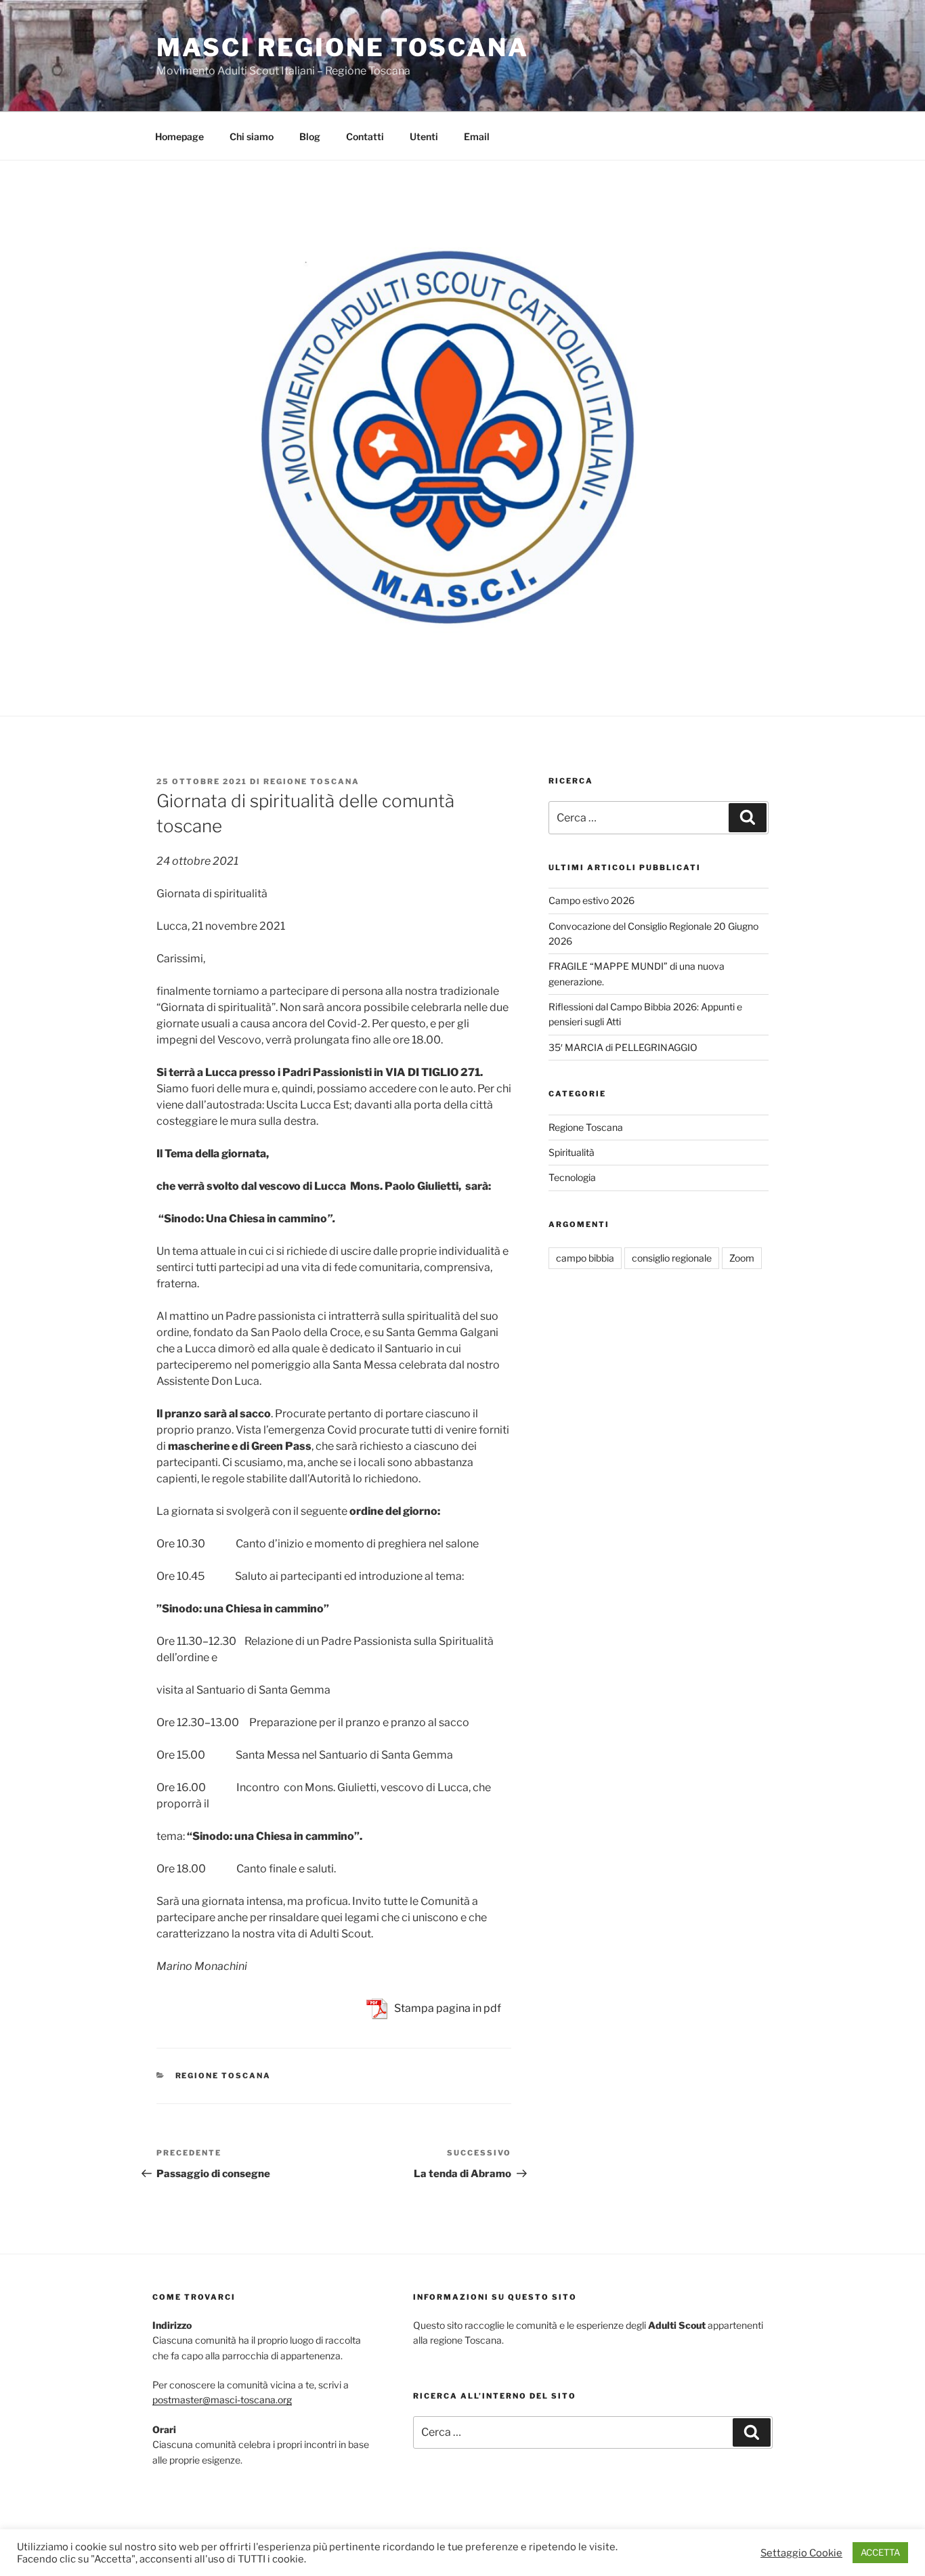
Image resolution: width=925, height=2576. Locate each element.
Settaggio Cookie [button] (801, 2553)
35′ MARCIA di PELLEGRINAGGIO (623, 1047)
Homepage (179, 136)
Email (477, 136)
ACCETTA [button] (880, 2552)
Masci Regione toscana (342, 47)
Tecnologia (572, 1177)
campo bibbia (585, 1258)
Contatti (365, 136)
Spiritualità (572, 1152)
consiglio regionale (672, 1258)
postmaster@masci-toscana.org (222, 2400)
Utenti (424, 136)
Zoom (742, 1258)
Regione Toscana (311, 781)
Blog (310, 136)
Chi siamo (252, 136)
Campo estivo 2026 (591, 900)
